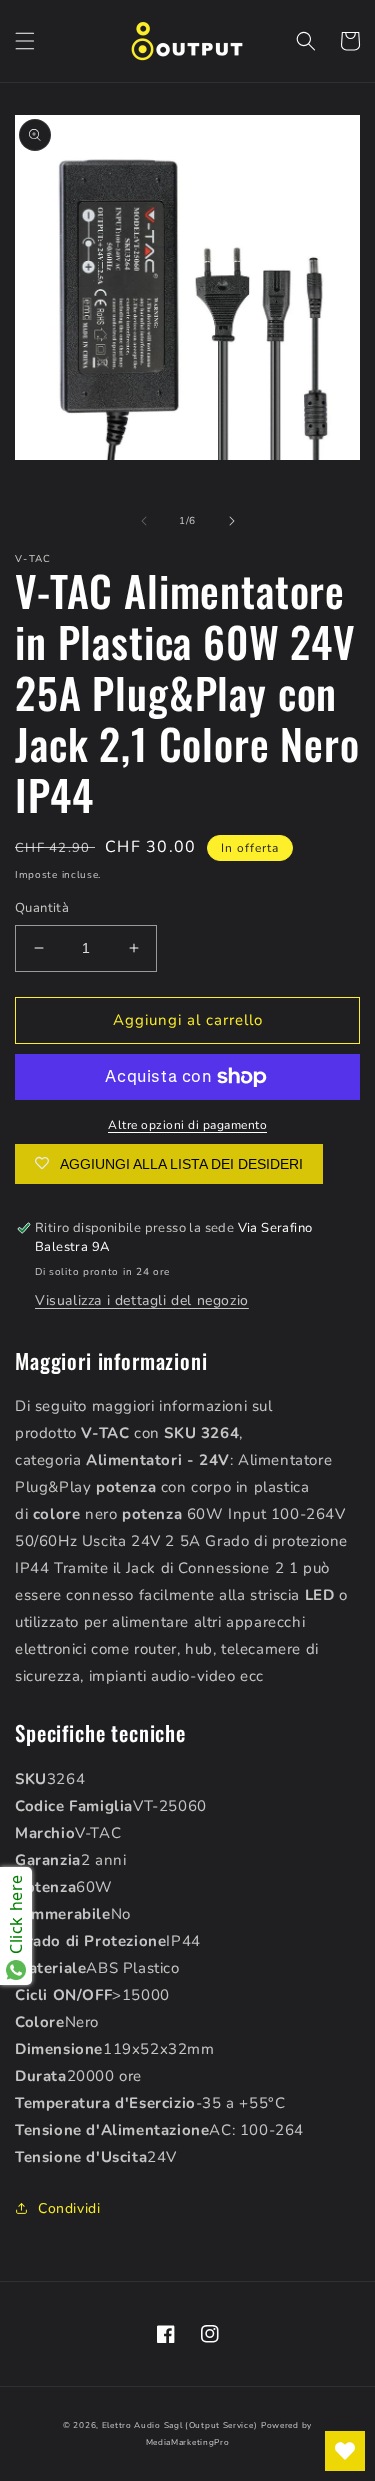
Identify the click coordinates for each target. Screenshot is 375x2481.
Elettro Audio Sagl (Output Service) (180, 2425)
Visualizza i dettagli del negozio (142, 1300)
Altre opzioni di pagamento (187, 1125)
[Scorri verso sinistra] (144, 521)
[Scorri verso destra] (232, 521)
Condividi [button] (69, 2208)
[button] (25, 41)
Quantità (42, 908)
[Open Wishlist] (345, 2451)
